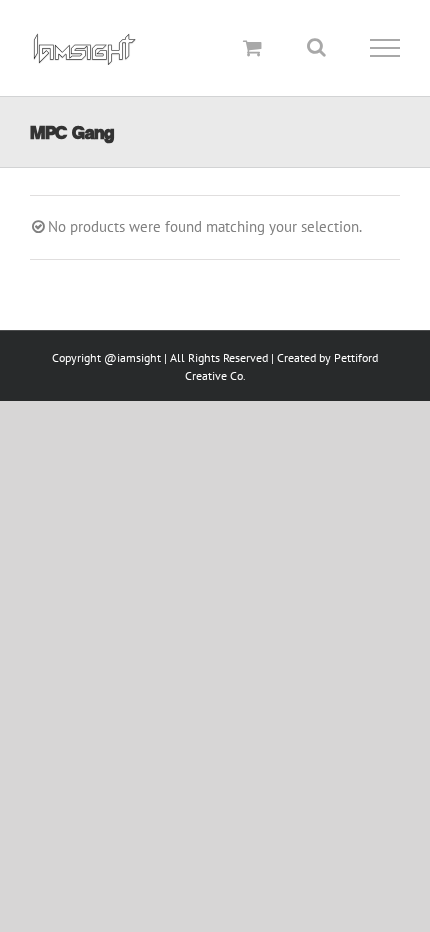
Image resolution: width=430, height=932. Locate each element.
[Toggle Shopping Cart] (252, 47)
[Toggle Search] (316, 47)
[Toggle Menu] (385, 48)
